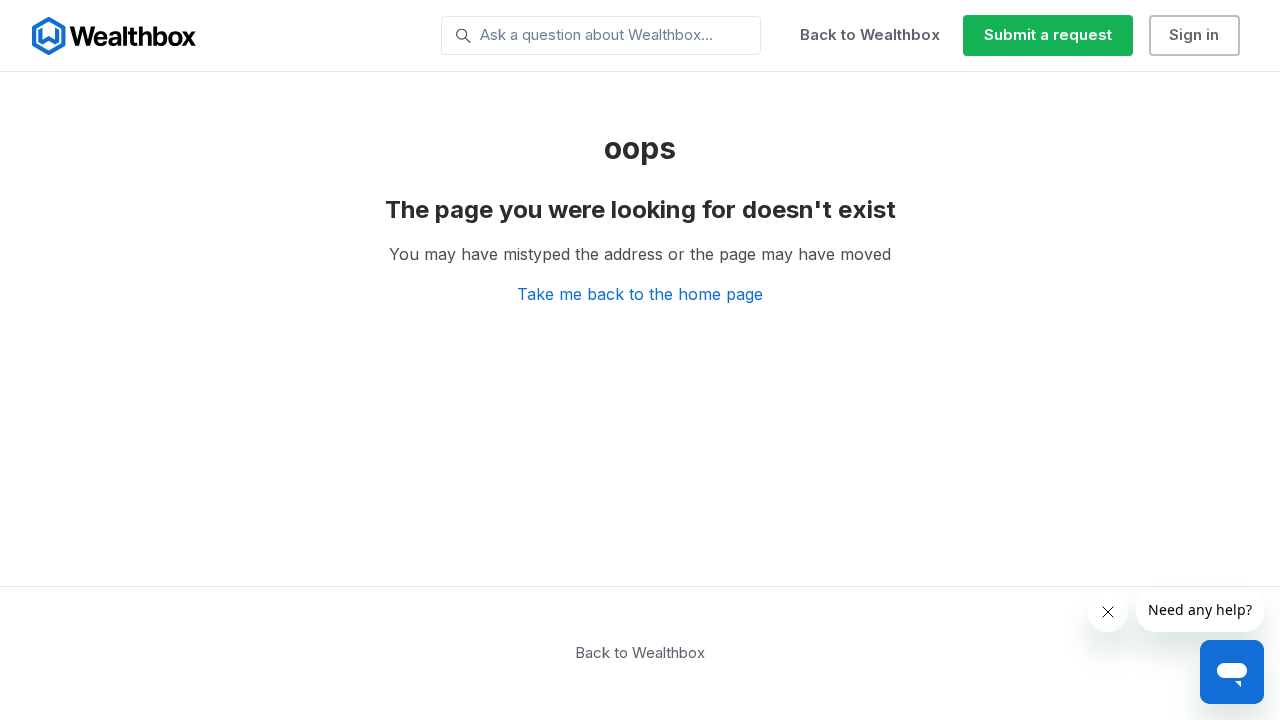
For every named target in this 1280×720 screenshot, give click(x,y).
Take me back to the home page (640, 294)
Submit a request (1048, 34)
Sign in (1194, 34)
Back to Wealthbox (870, 34)
